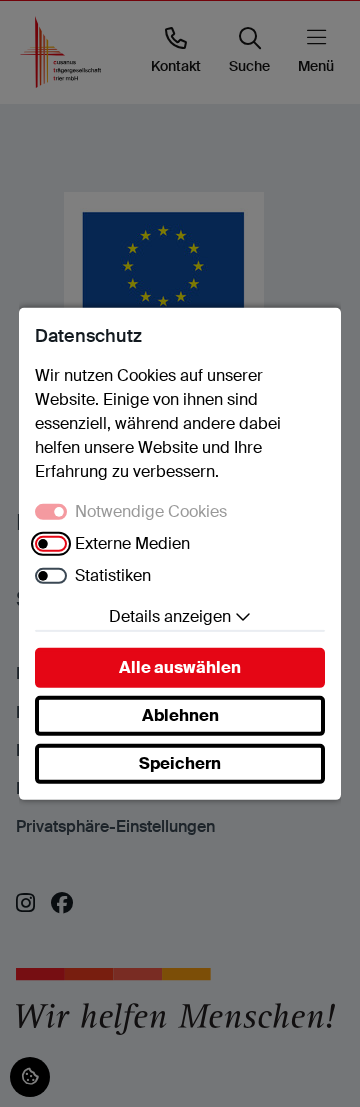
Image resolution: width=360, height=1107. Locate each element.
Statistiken (113, 575)
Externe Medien (132, 543)
